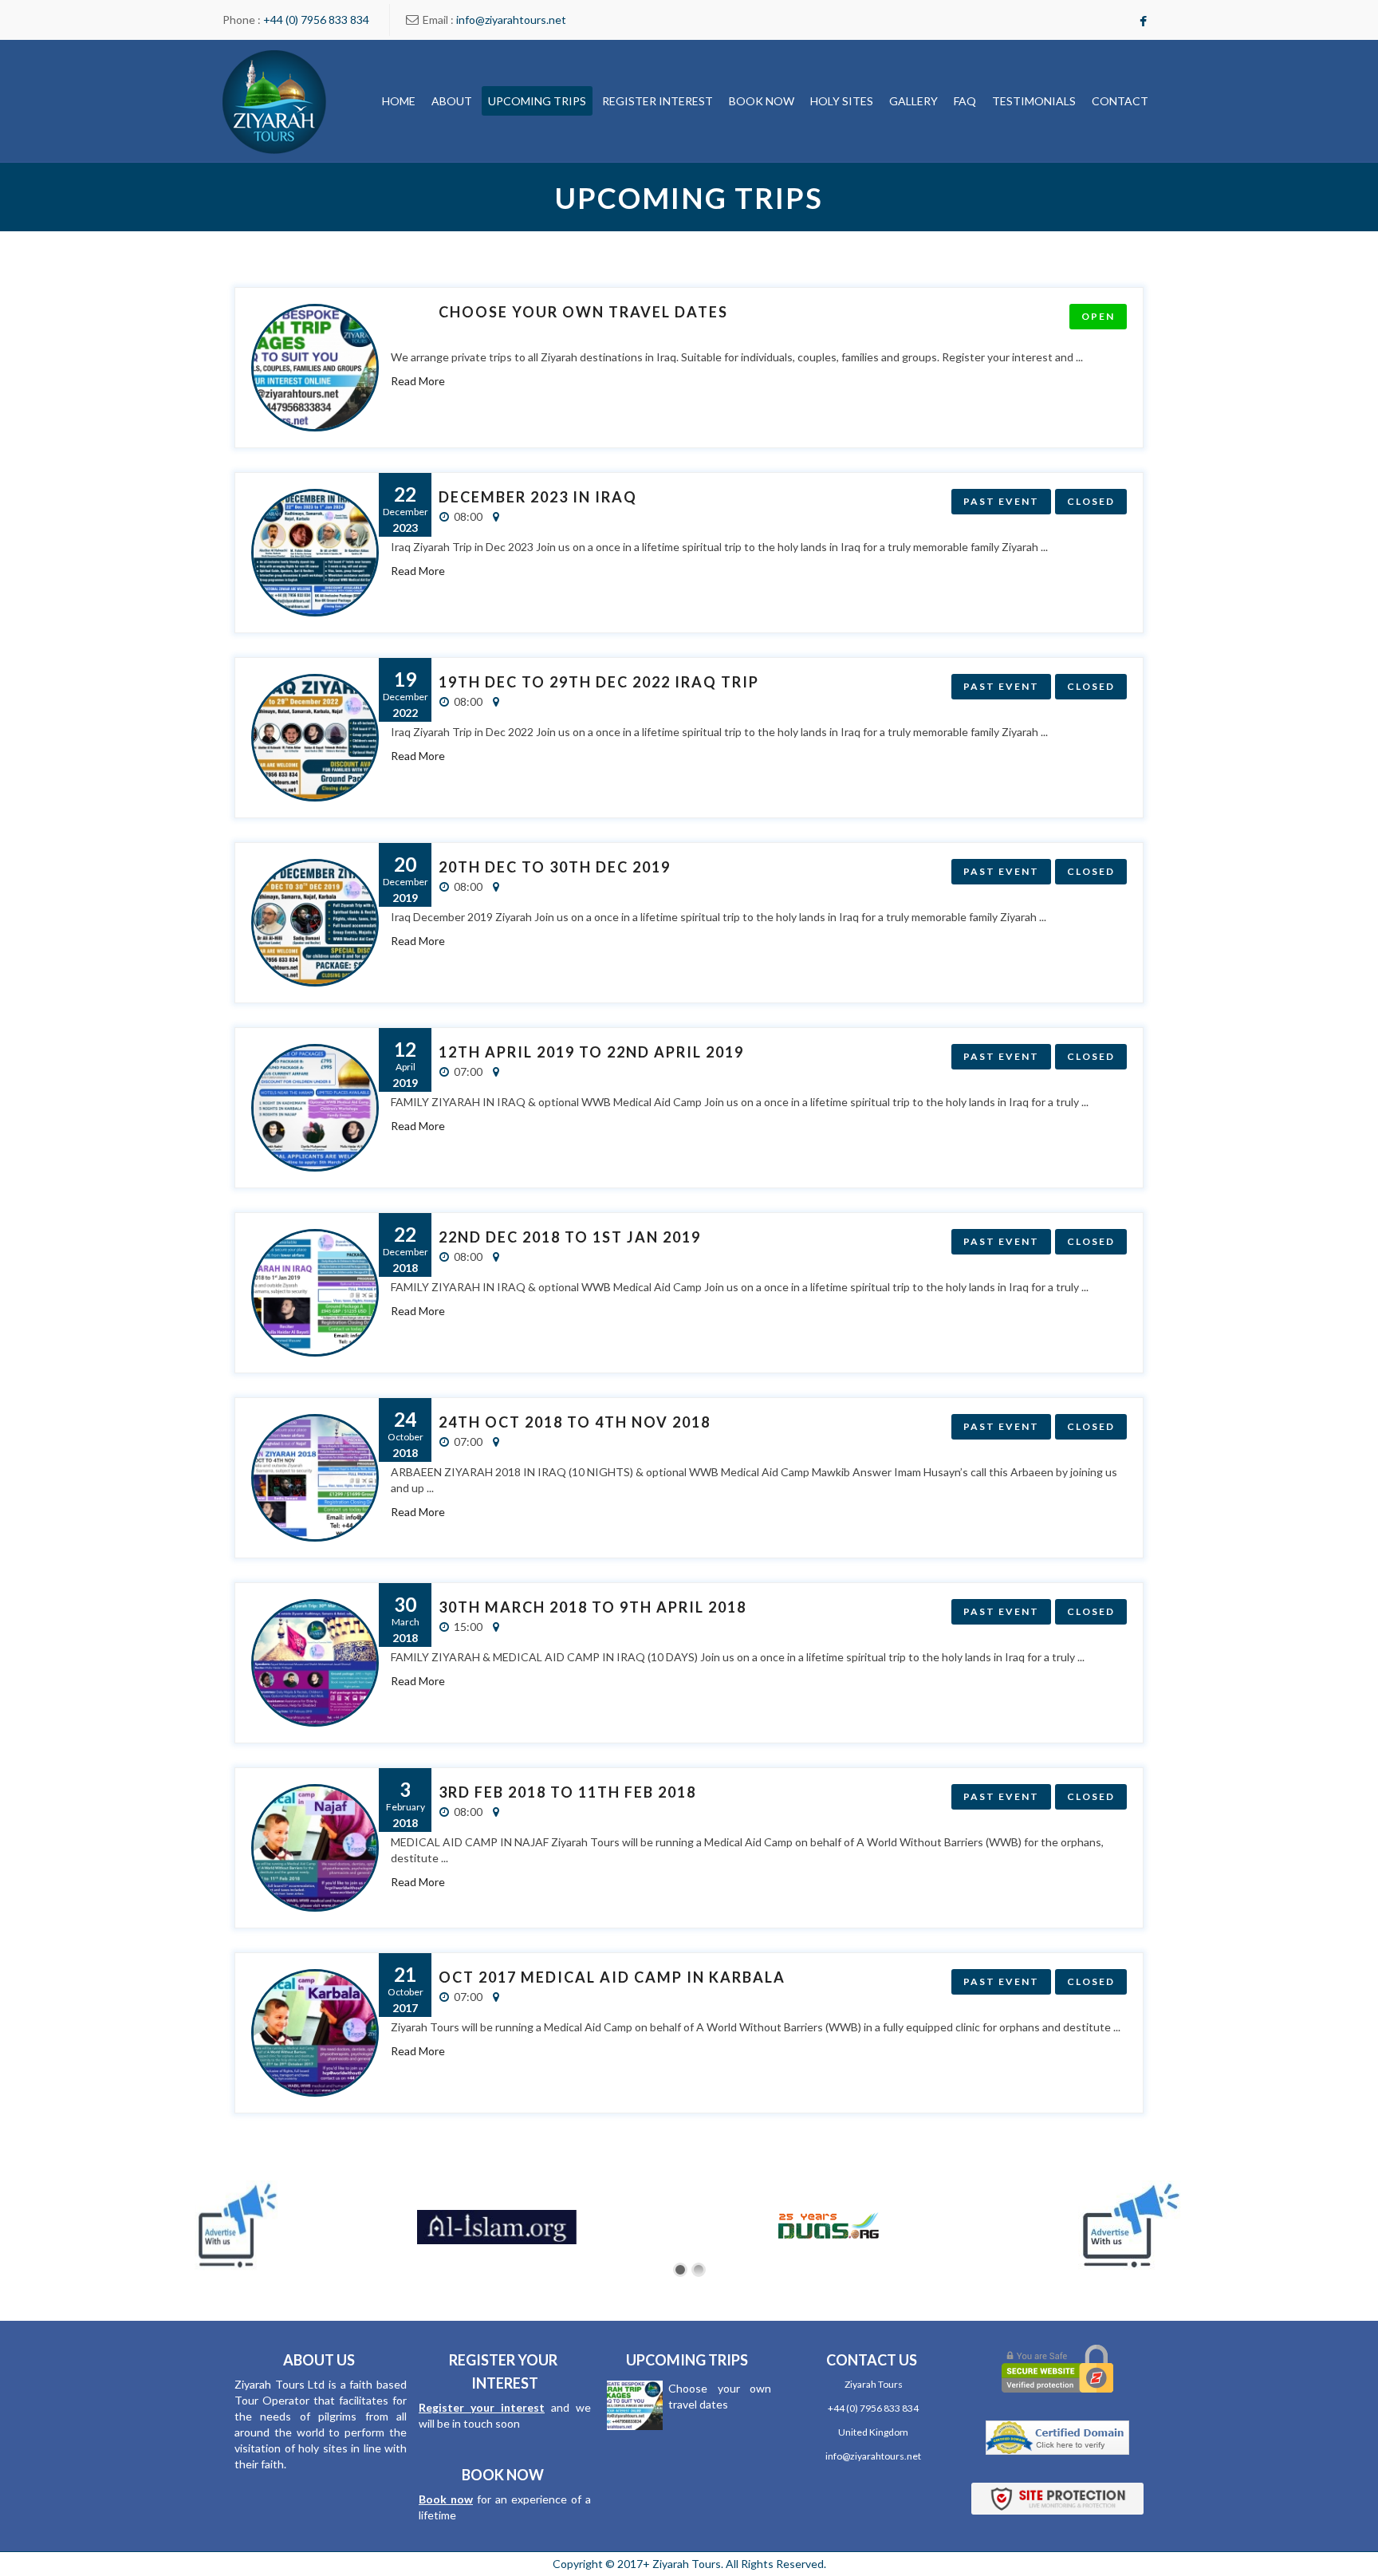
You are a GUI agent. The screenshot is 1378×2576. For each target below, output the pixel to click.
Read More (418, 381)
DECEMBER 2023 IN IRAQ (538, 497)
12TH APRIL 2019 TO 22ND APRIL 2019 (591, 1052)
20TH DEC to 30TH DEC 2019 (555, 867)
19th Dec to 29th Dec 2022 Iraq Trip (599, 682)
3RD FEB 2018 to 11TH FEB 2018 (567, 1792)
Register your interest (482, 2407)
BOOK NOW (762, 101)
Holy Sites (842, 101)
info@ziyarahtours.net (511, 20)
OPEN (1098, 316)
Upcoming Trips (537, 101)
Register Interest (658, 101)
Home (399, 101)
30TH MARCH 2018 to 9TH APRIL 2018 (593, 1607)
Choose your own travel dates (583, 312)
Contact (1120, 101)
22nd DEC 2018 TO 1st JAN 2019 (570, 1237)
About (452, 101)
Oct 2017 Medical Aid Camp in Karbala (612, 1977)
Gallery (913, 101)
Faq (965, 101)
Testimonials (1034, 101)
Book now (446, 2499)
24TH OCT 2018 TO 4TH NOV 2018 (575, 1422)
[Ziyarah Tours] (274, 101)
